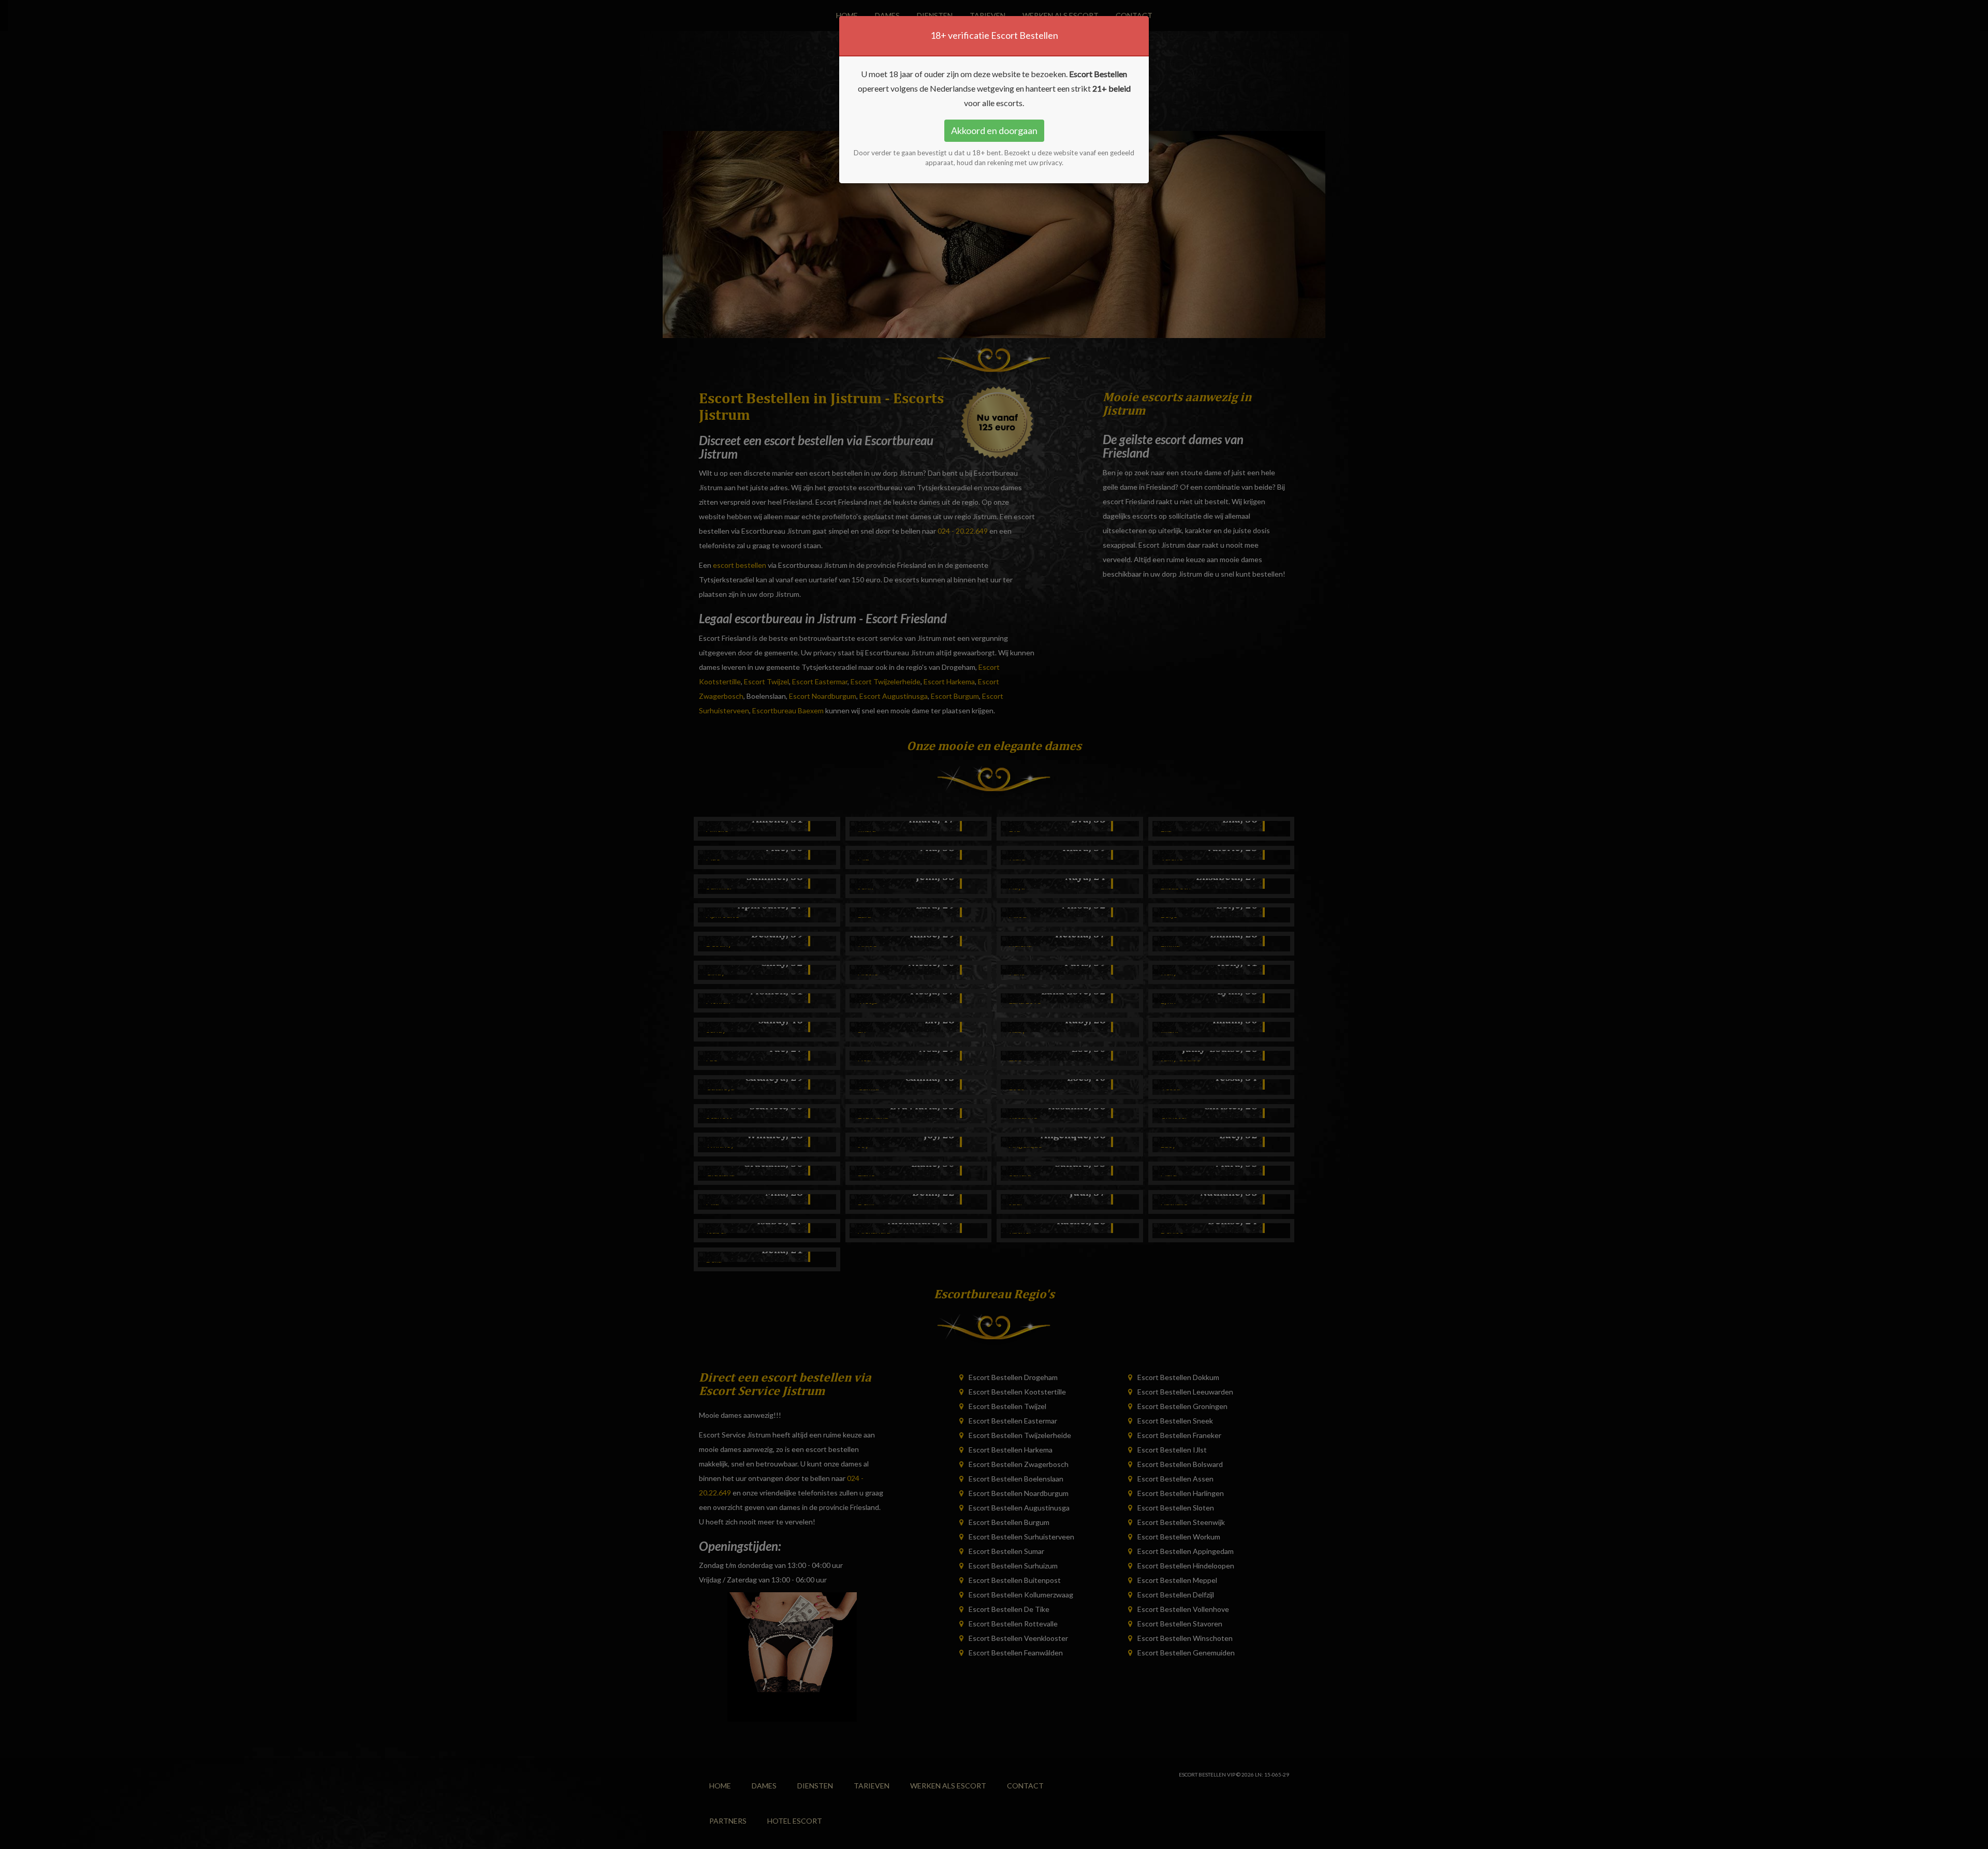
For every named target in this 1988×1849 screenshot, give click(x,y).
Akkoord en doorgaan (994, 130)
